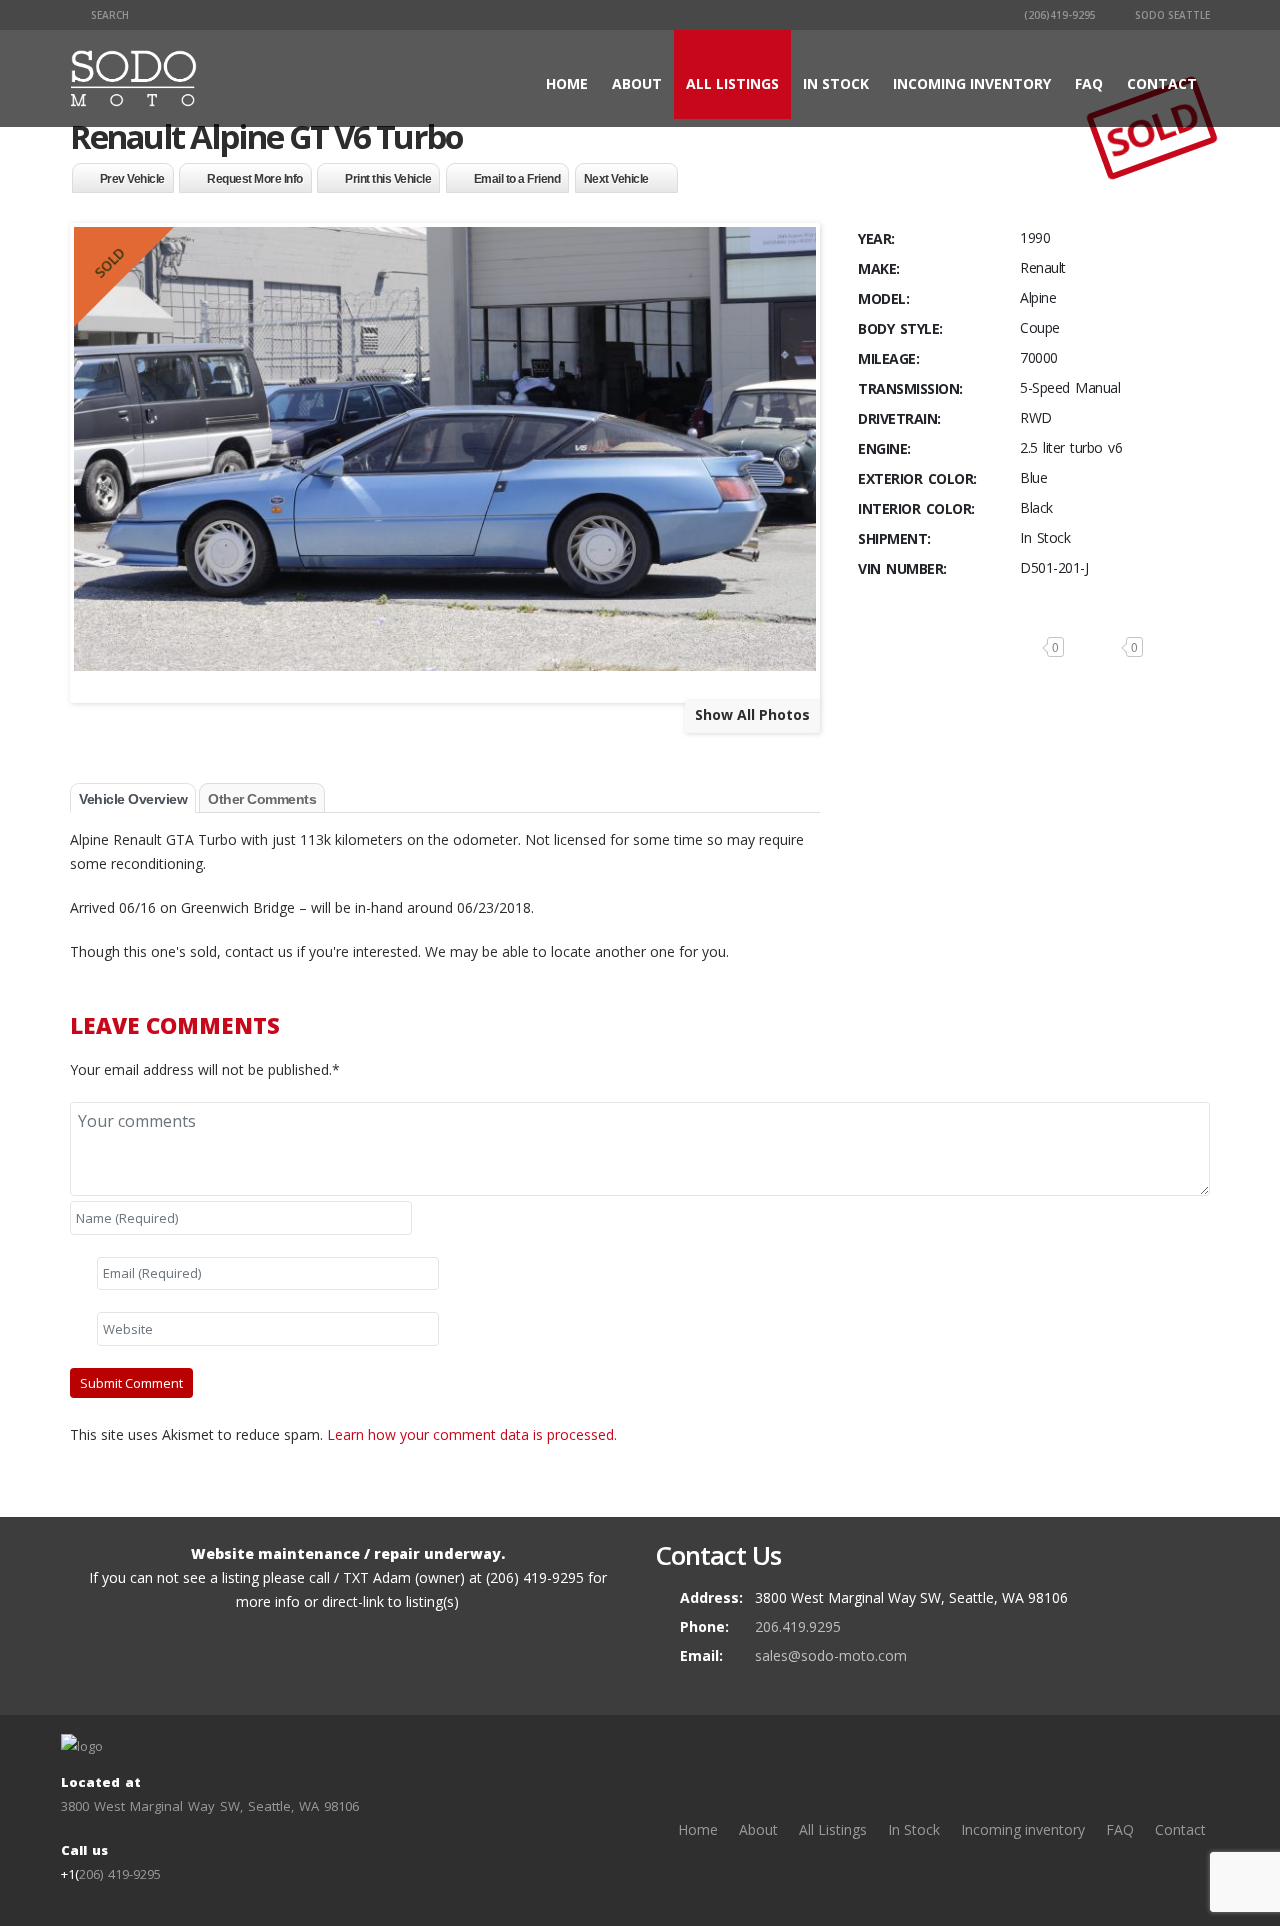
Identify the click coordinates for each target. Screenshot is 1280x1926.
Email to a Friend (517, 179)
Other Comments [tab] (262, 799)
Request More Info (255, 179)
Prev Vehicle (132, 179)
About (637, 83)
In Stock (836, 83)
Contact (1162, 83)
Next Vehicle (616, 179)
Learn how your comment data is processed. (472, 1434)
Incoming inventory (972, 83)
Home (567, 83)
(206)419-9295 (1058, 15)
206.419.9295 (798, 1626)
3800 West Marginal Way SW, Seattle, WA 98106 (210, 1806)
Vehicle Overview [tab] (133, 799)
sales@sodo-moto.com (831, 1655)
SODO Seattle (1171, 15)
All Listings (732, 83)
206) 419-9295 (120, 1874)
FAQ (1089, 83)
